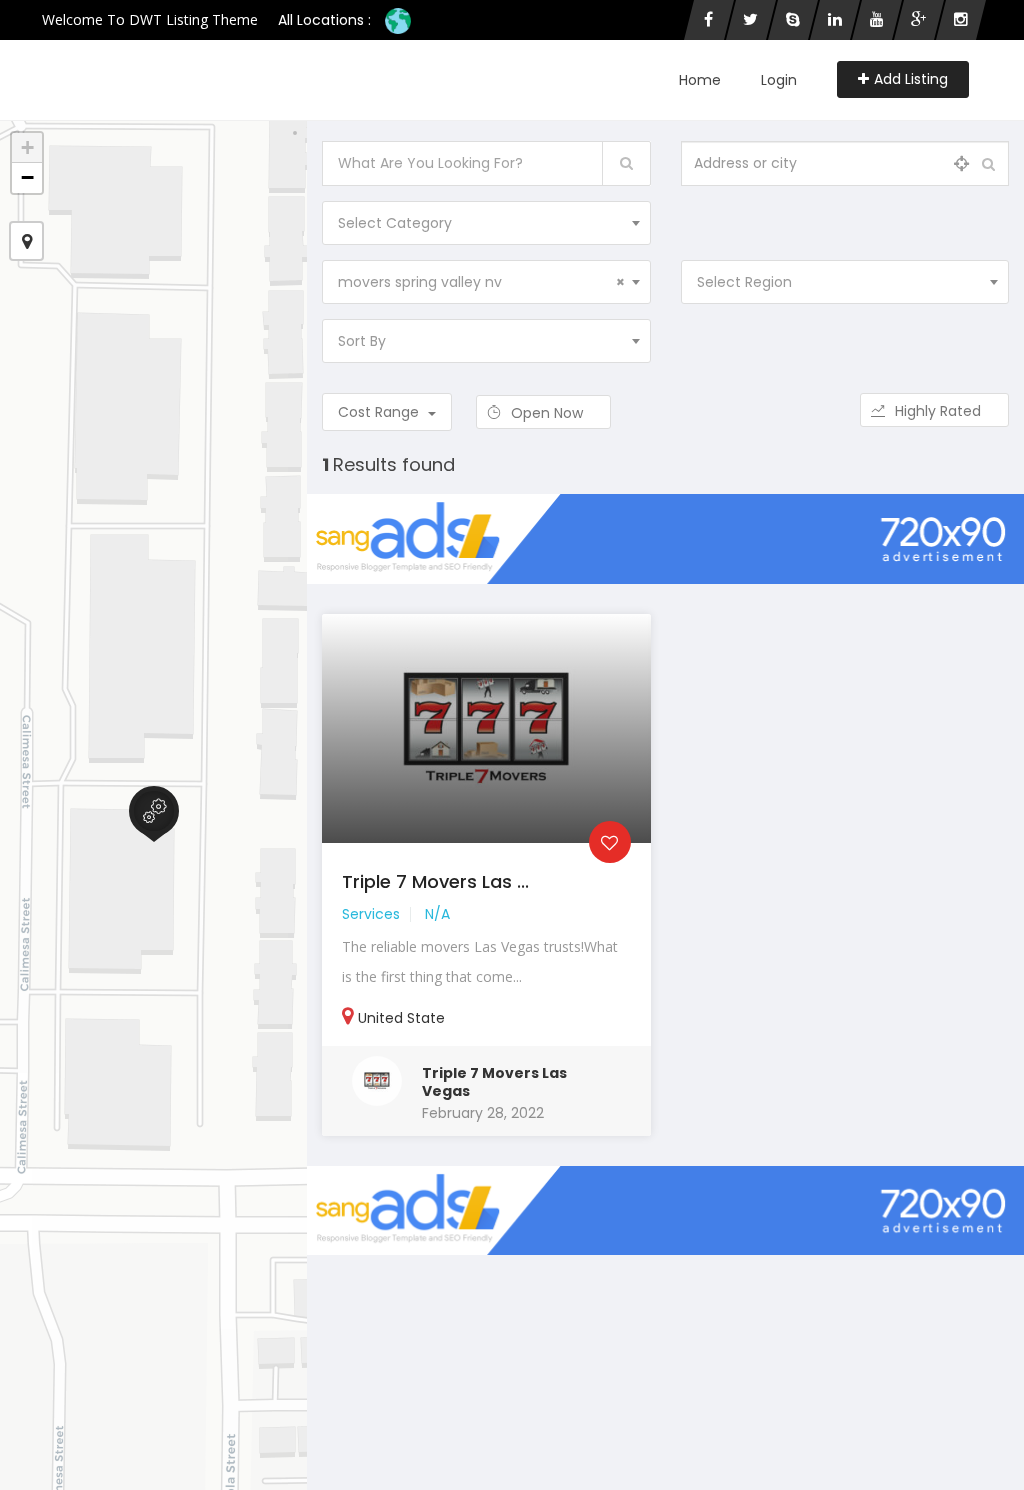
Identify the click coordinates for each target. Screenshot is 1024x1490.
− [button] (27, 177)
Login (779, 80)
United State (401, 1018)
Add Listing (911, 79)
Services (371, 914)
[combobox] (486, 223)
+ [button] (27, 147)
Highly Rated (940, 411)
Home (700, 80)
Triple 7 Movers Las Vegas (494, 1082)
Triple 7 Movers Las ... (435, 881)
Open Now (549, 413)
